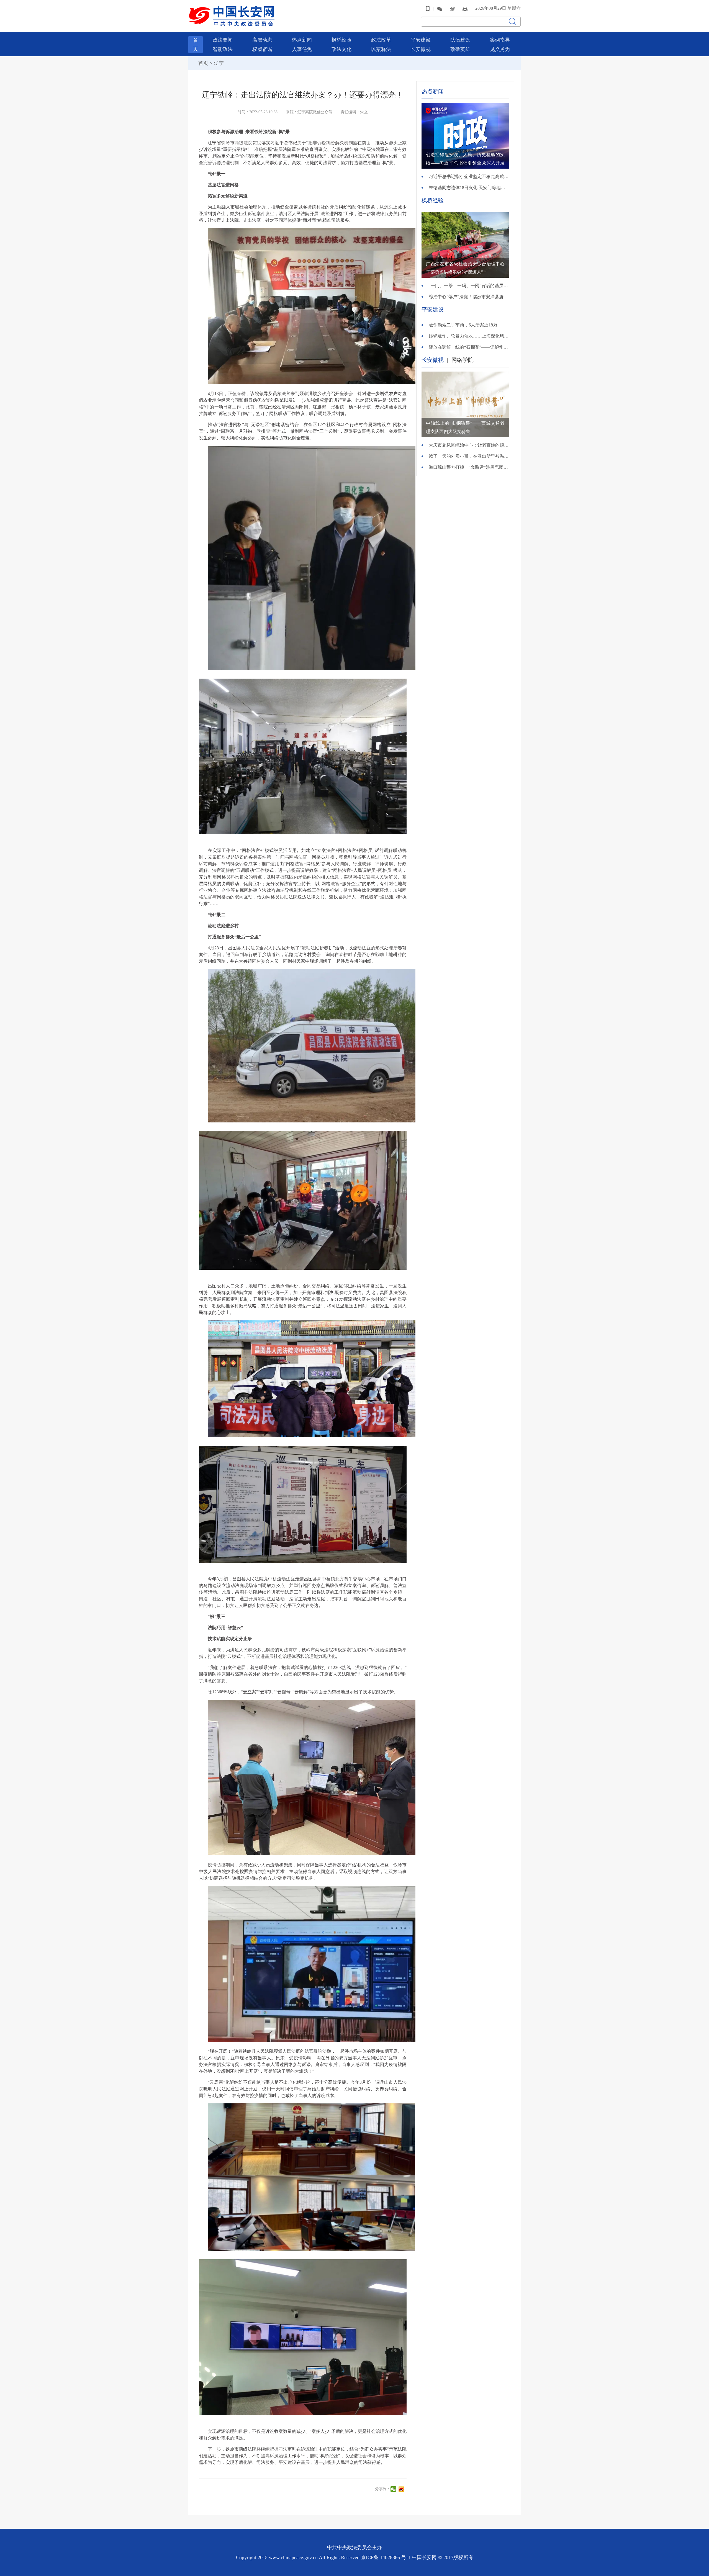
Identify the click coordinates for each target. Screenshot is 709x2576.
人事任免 (302, 49)
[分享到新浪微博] (402, 2489)
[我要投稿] (465, 8)
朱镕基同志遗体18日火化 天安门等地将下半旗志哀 (469, 188)
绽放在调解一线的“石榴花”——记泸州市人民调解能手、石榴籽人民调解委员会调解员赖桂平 (469, 347)
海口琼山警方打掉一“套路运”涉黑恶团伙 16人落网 (469, 467)
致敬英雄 (460, 49)
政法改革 (381, 40)
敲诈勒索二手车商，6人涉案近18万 (463, 325)
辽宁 (219, 63)
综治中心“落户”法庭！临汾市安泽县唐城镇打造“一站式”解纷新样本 (469, 297)
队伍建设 (460, 40)
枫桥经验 (341, 40)
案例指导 (500, 40)
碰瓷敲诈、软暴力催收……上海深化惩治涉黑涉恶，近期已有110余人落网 (469, 336)
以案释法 (381, 49)
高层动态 (262, 40)
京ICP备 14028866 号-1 (386, 2557)
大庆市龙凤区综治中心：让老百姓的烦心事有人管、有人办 (469, 445)
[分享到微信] (394, 2489)
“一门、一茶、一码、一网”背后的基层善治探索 (469, 286)
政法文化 (341, 49)
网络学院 (463, 360)
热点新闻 (302, 40)
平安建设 (421, 40)
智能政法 (223, 49)
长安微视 (421, 49)
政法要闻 (223, 40)
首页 (203, 63)
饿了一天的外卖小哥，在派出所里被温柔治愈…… (469, 456)
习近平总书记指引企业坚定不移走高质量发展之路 (469, 177)
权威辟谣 (262, 49)
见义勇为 (500, 49)
